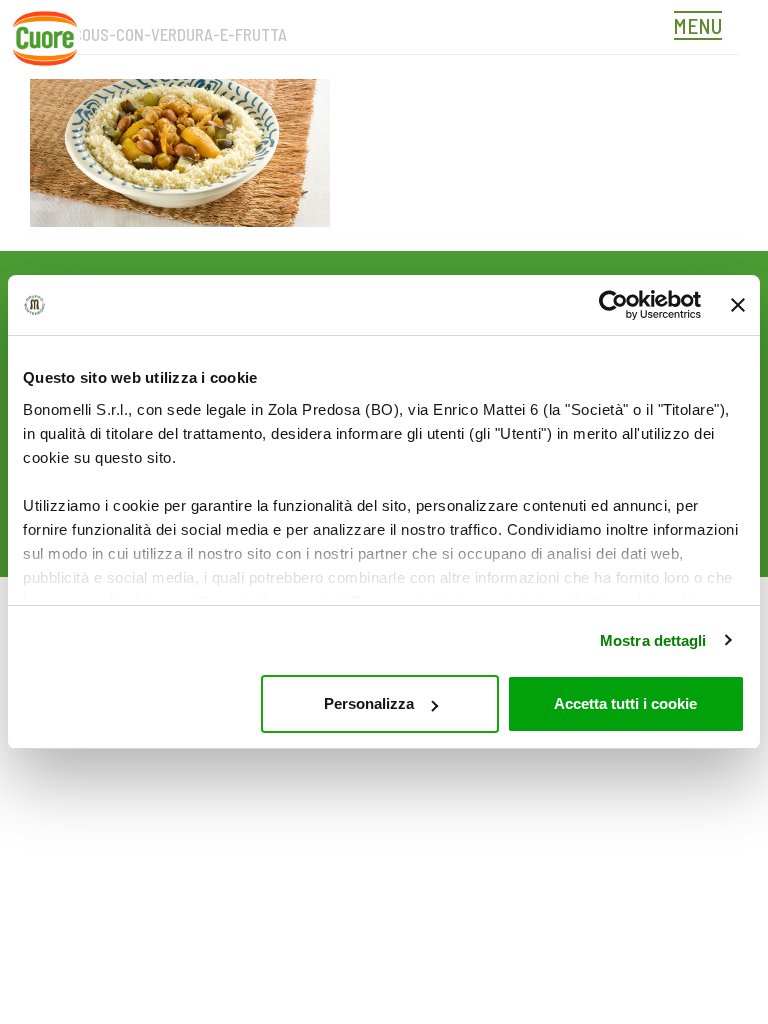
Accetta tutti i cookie (625, 703)
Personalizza (369, 703)
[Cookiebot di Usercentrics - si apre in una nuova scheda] (613, 305)
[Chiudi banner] (738, 305)
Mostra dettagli (653, 640)
